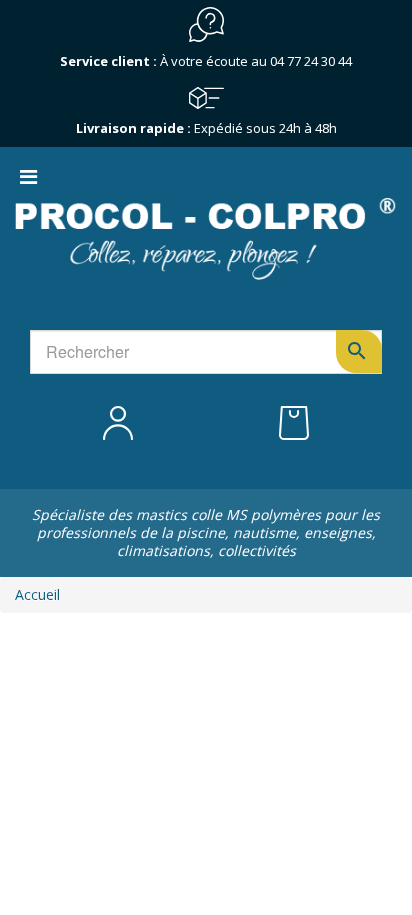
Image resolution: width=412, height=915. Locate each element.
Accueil (37, 594)
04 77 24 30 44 (311, 61)
